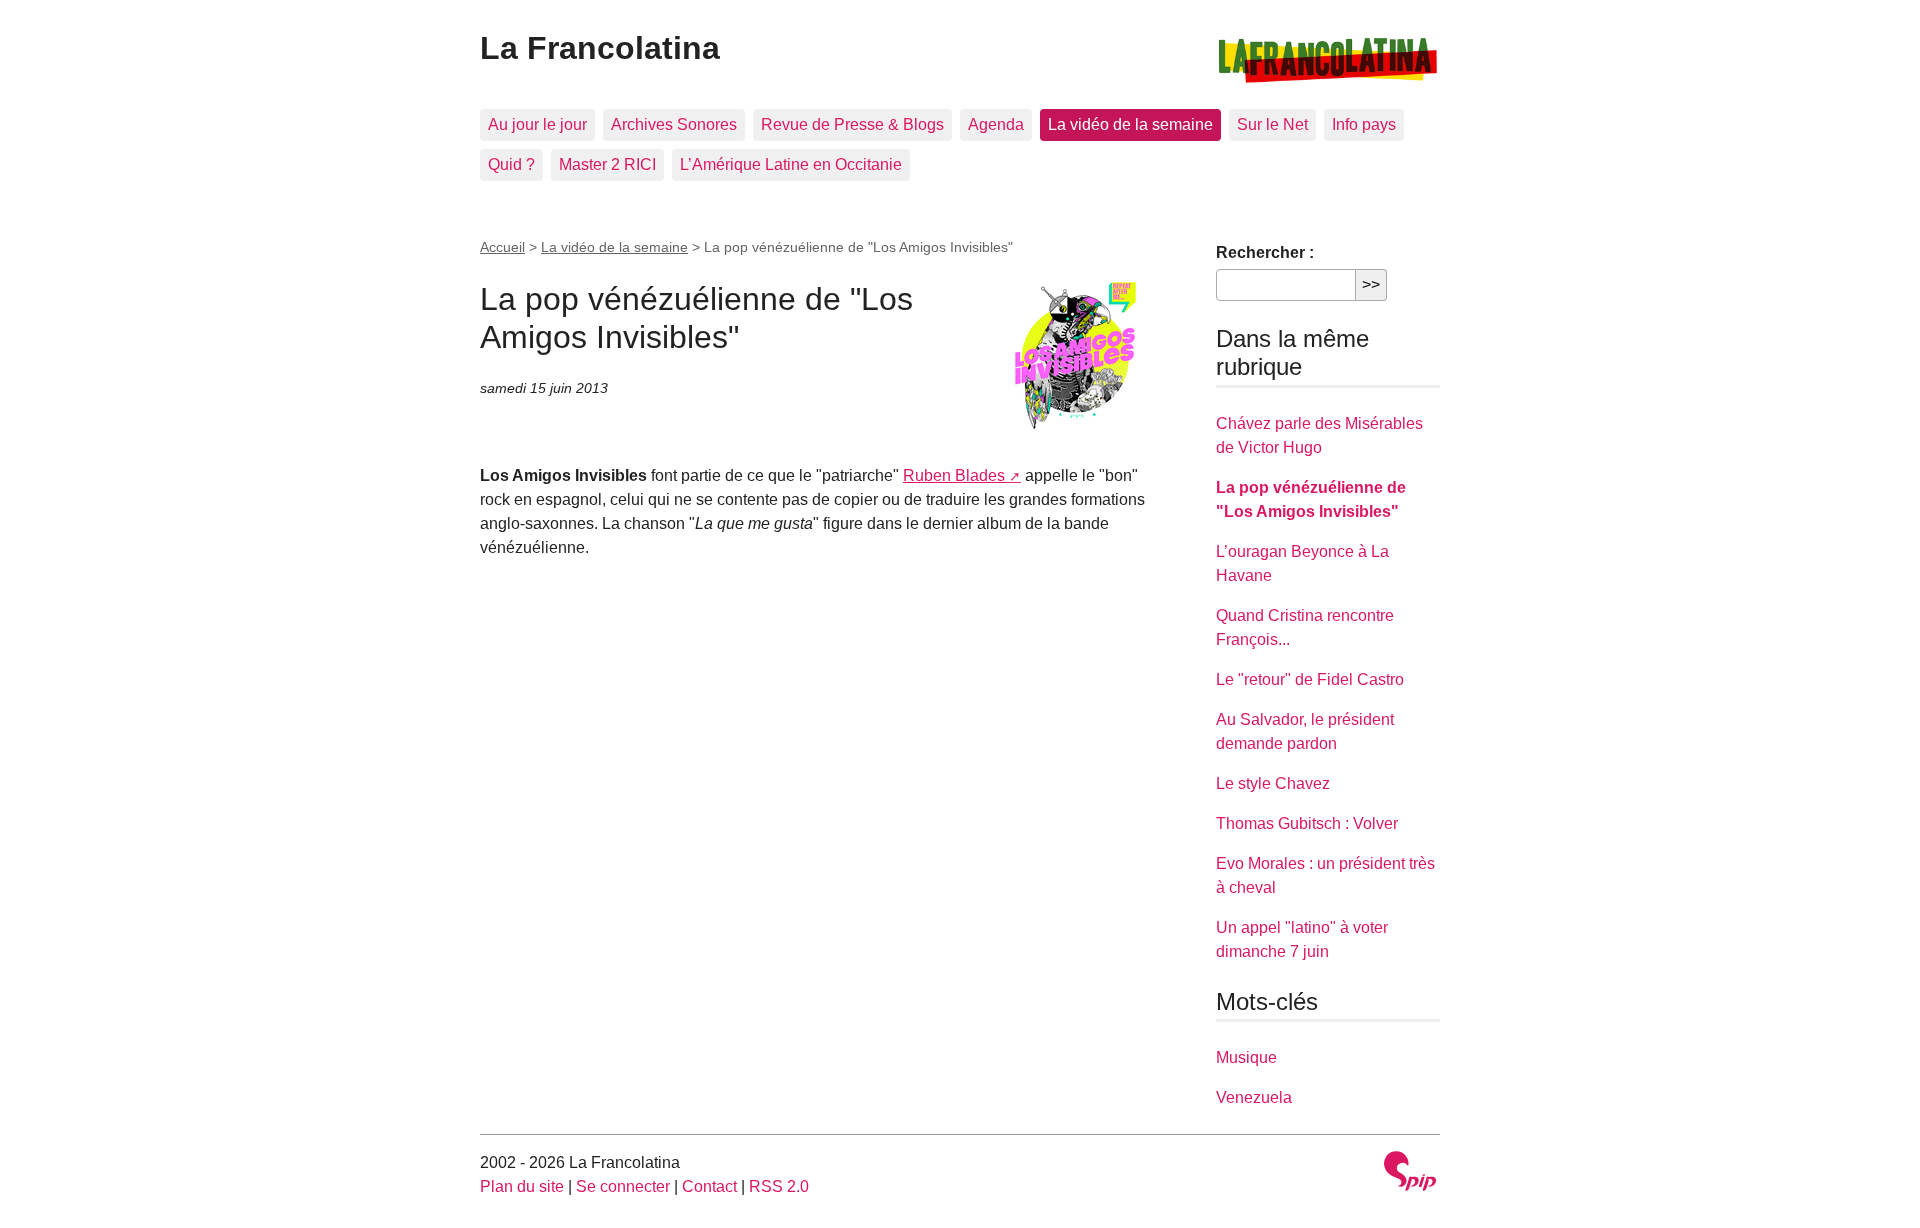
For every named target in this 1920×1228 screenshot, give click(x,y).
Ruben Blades (954, 475)
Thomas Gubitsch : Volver (1307, 823)
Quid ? (511, 164)
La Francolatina (600, 48)
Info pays (1364, 124)
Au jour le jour (537, 124)
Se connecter (623, 1186)
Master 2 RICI (607, 164)
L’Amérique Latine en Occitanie (791, 164)
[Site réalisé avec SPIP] (1410, 1173)
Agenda (996, 124)
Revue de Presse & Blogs (852, 124)
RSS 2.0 (779, 1186)
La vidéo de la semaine (1130, 124)
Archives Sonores (674, 124)
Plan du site (522, 1186)
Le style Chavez (1273, 783)
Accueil (502, 247)
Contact (709, 1186)
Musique (1246, 1057)
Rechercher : (1265, 252)
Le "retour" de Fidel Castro (1310, 679)
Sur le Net (1272, 124)
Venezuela (1254, 1097)
